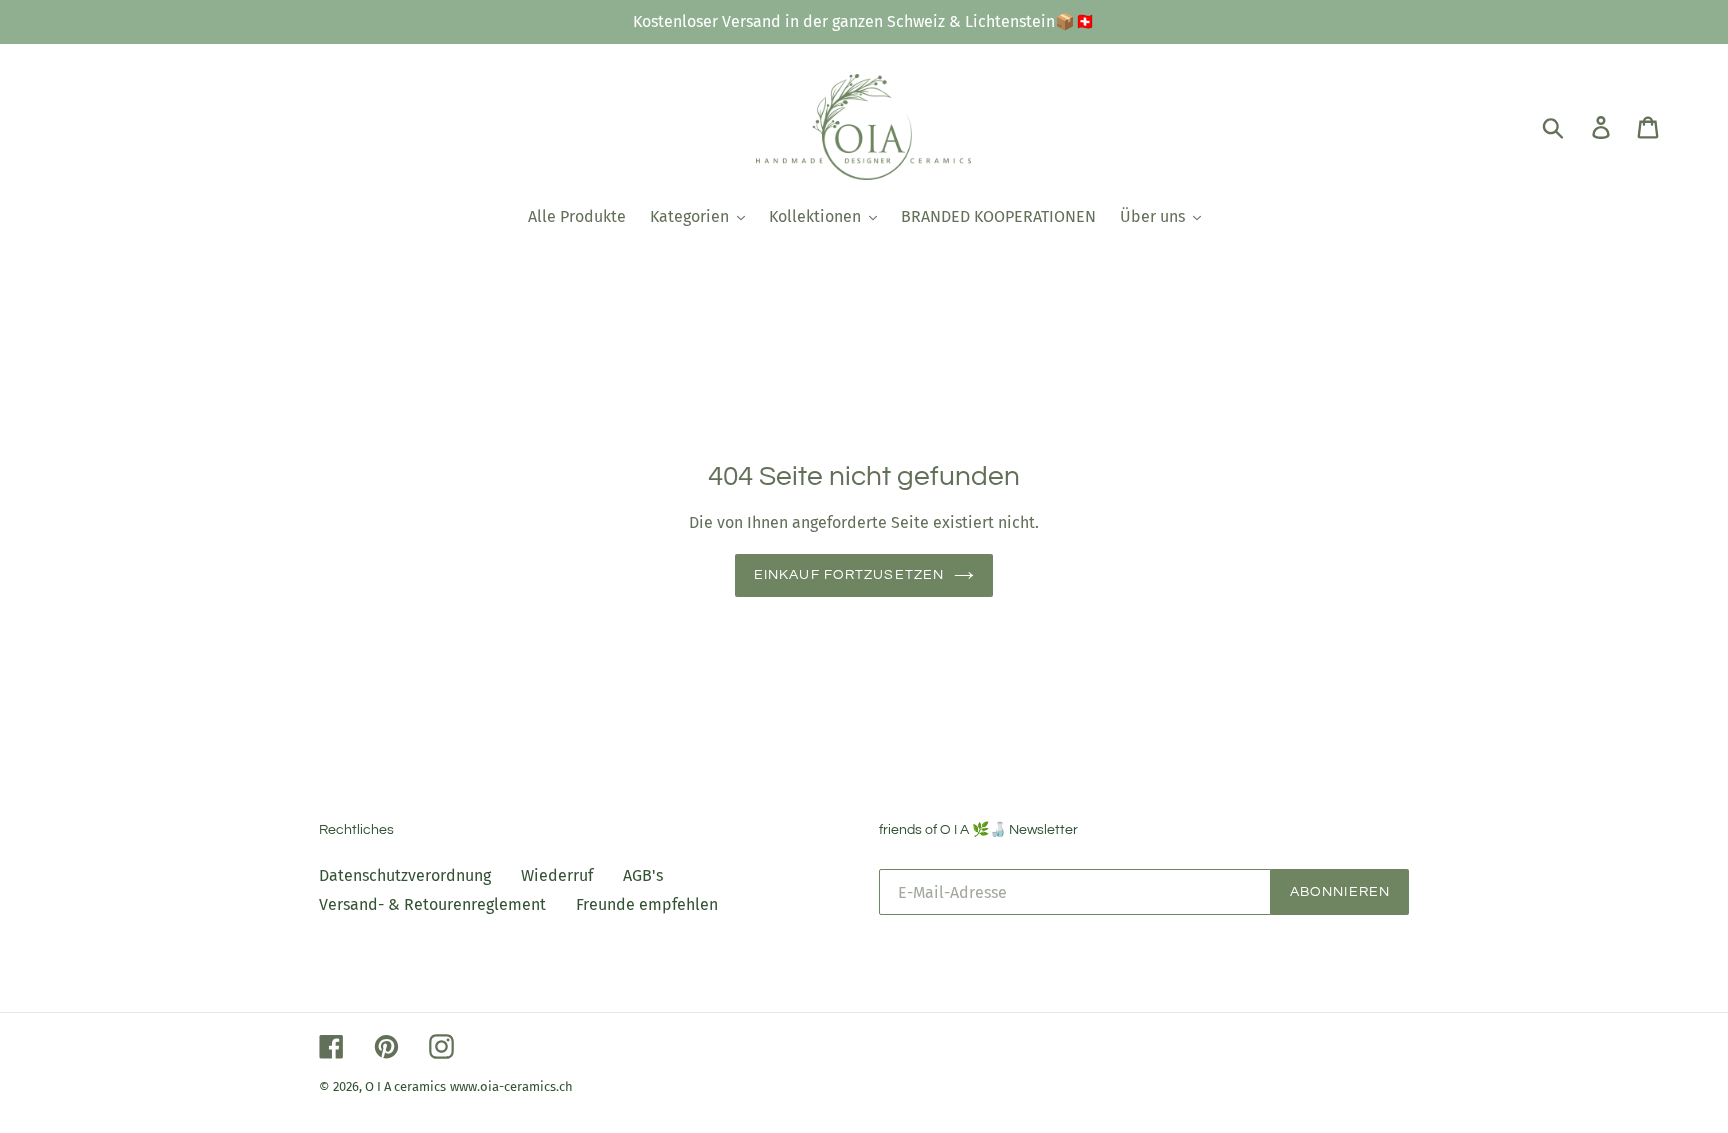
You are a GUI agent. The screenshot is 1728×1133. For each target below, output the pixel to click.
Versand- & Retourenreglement (432, 904)
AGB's (643, 875)
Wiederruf (557, 875)
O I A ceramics (405, 1086)
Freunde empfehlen (647, 904)
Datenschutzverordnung (405, 875)
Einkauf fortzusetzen (849, 575)
